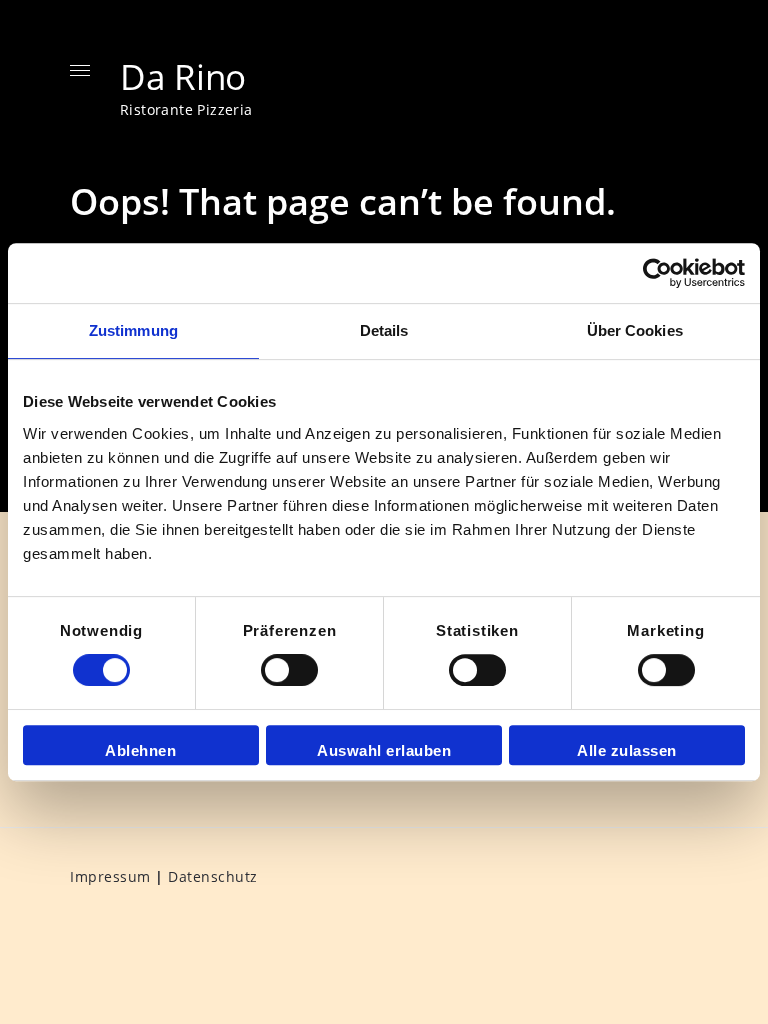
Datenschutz (213, 876)
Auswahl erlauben (384, 750)
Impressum (110, 876)
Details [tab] (384, 330)
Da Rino (183, 76)
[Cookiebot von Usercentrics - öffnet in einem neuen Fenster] (657, 273)
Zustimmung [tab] (133, 330)
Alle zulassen (627, 750)
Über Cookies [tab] (635, 330)
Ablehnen (140, 750)
